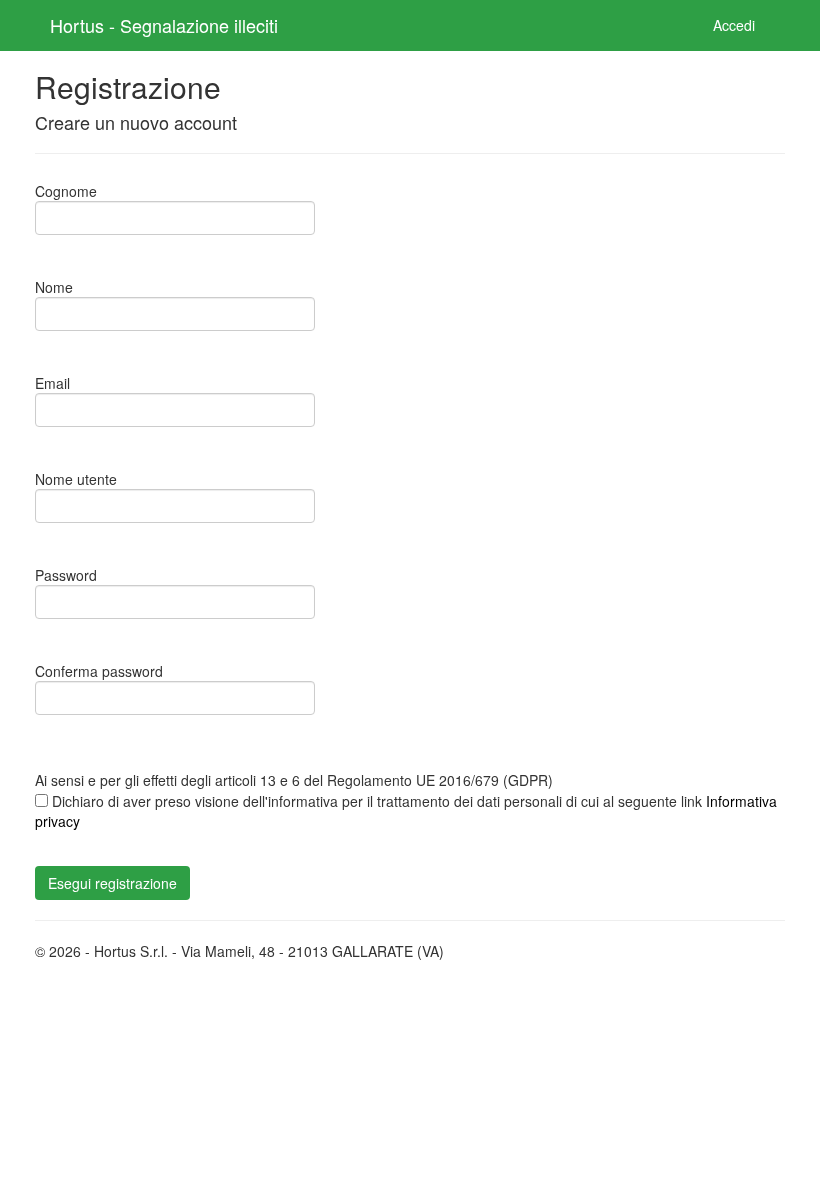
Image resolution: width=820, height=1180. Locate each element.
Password (66, 575)
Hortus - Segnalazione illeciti (164, 25)
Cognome (66, 191)
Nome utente (76, 479)
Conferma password (99, 671)
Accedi (734, 25)
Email (52, 383)
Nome (54, 287)
